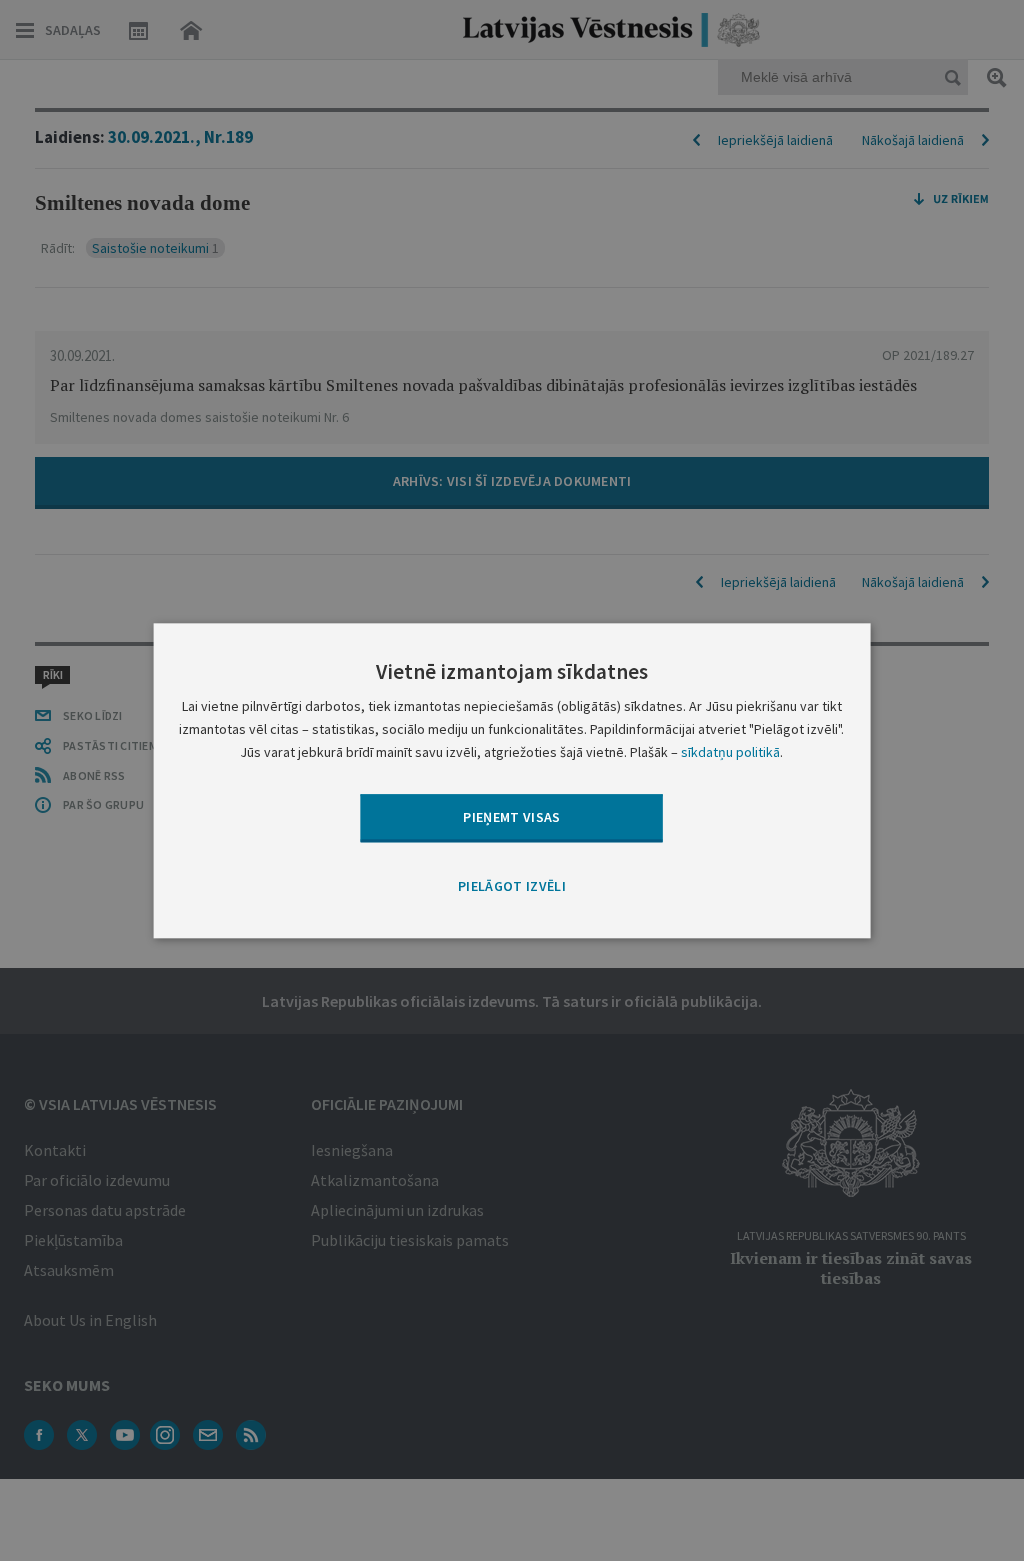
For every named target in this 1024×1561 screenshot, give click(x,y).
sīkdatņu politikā (730, 752)
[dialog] (512, 780)
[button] (512, 888)
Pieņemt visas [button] (512, 817)
